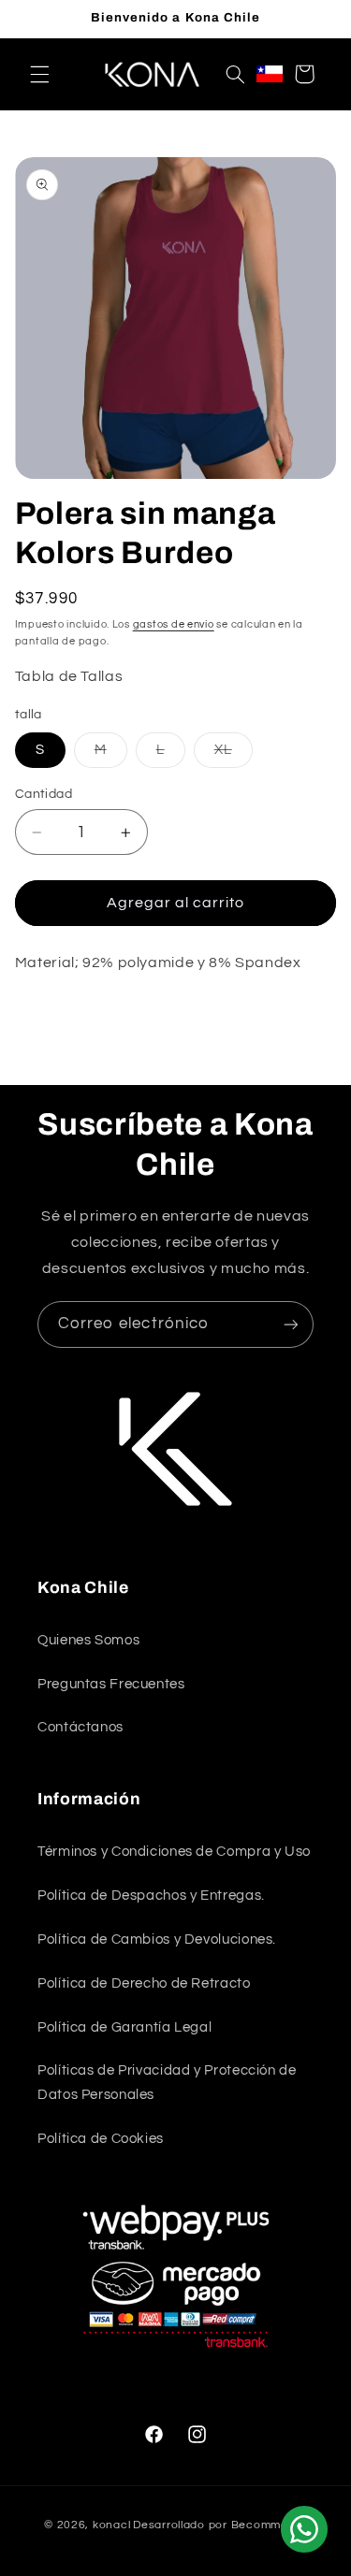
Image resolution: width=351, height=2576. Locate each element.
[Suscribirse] (291, 1324)
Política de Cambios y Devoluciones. (157, 1939)
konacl (111, 2525)
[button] (39, 74)
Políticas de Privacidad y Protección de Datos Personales (167, 2083)
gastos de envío (174, 624)
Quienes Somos (88, 1640)
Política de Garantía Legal (124, 2027)
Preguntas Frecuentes (111, 1684)
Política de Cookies (101, 2139)
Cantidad (44, 794)
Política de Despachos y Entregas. (151, 1896)
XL (234, 755)
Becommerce (269, 2525)
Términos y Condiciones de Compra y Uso (174, 1852)
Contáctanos (80, 1727)
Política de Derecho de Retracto (144, 1983)
